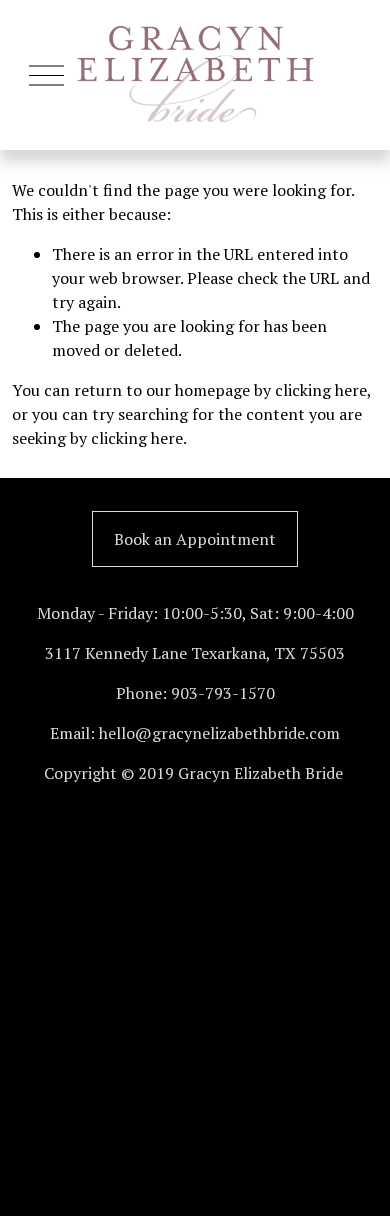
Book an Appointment (195, 539)
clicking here (321, 390)
